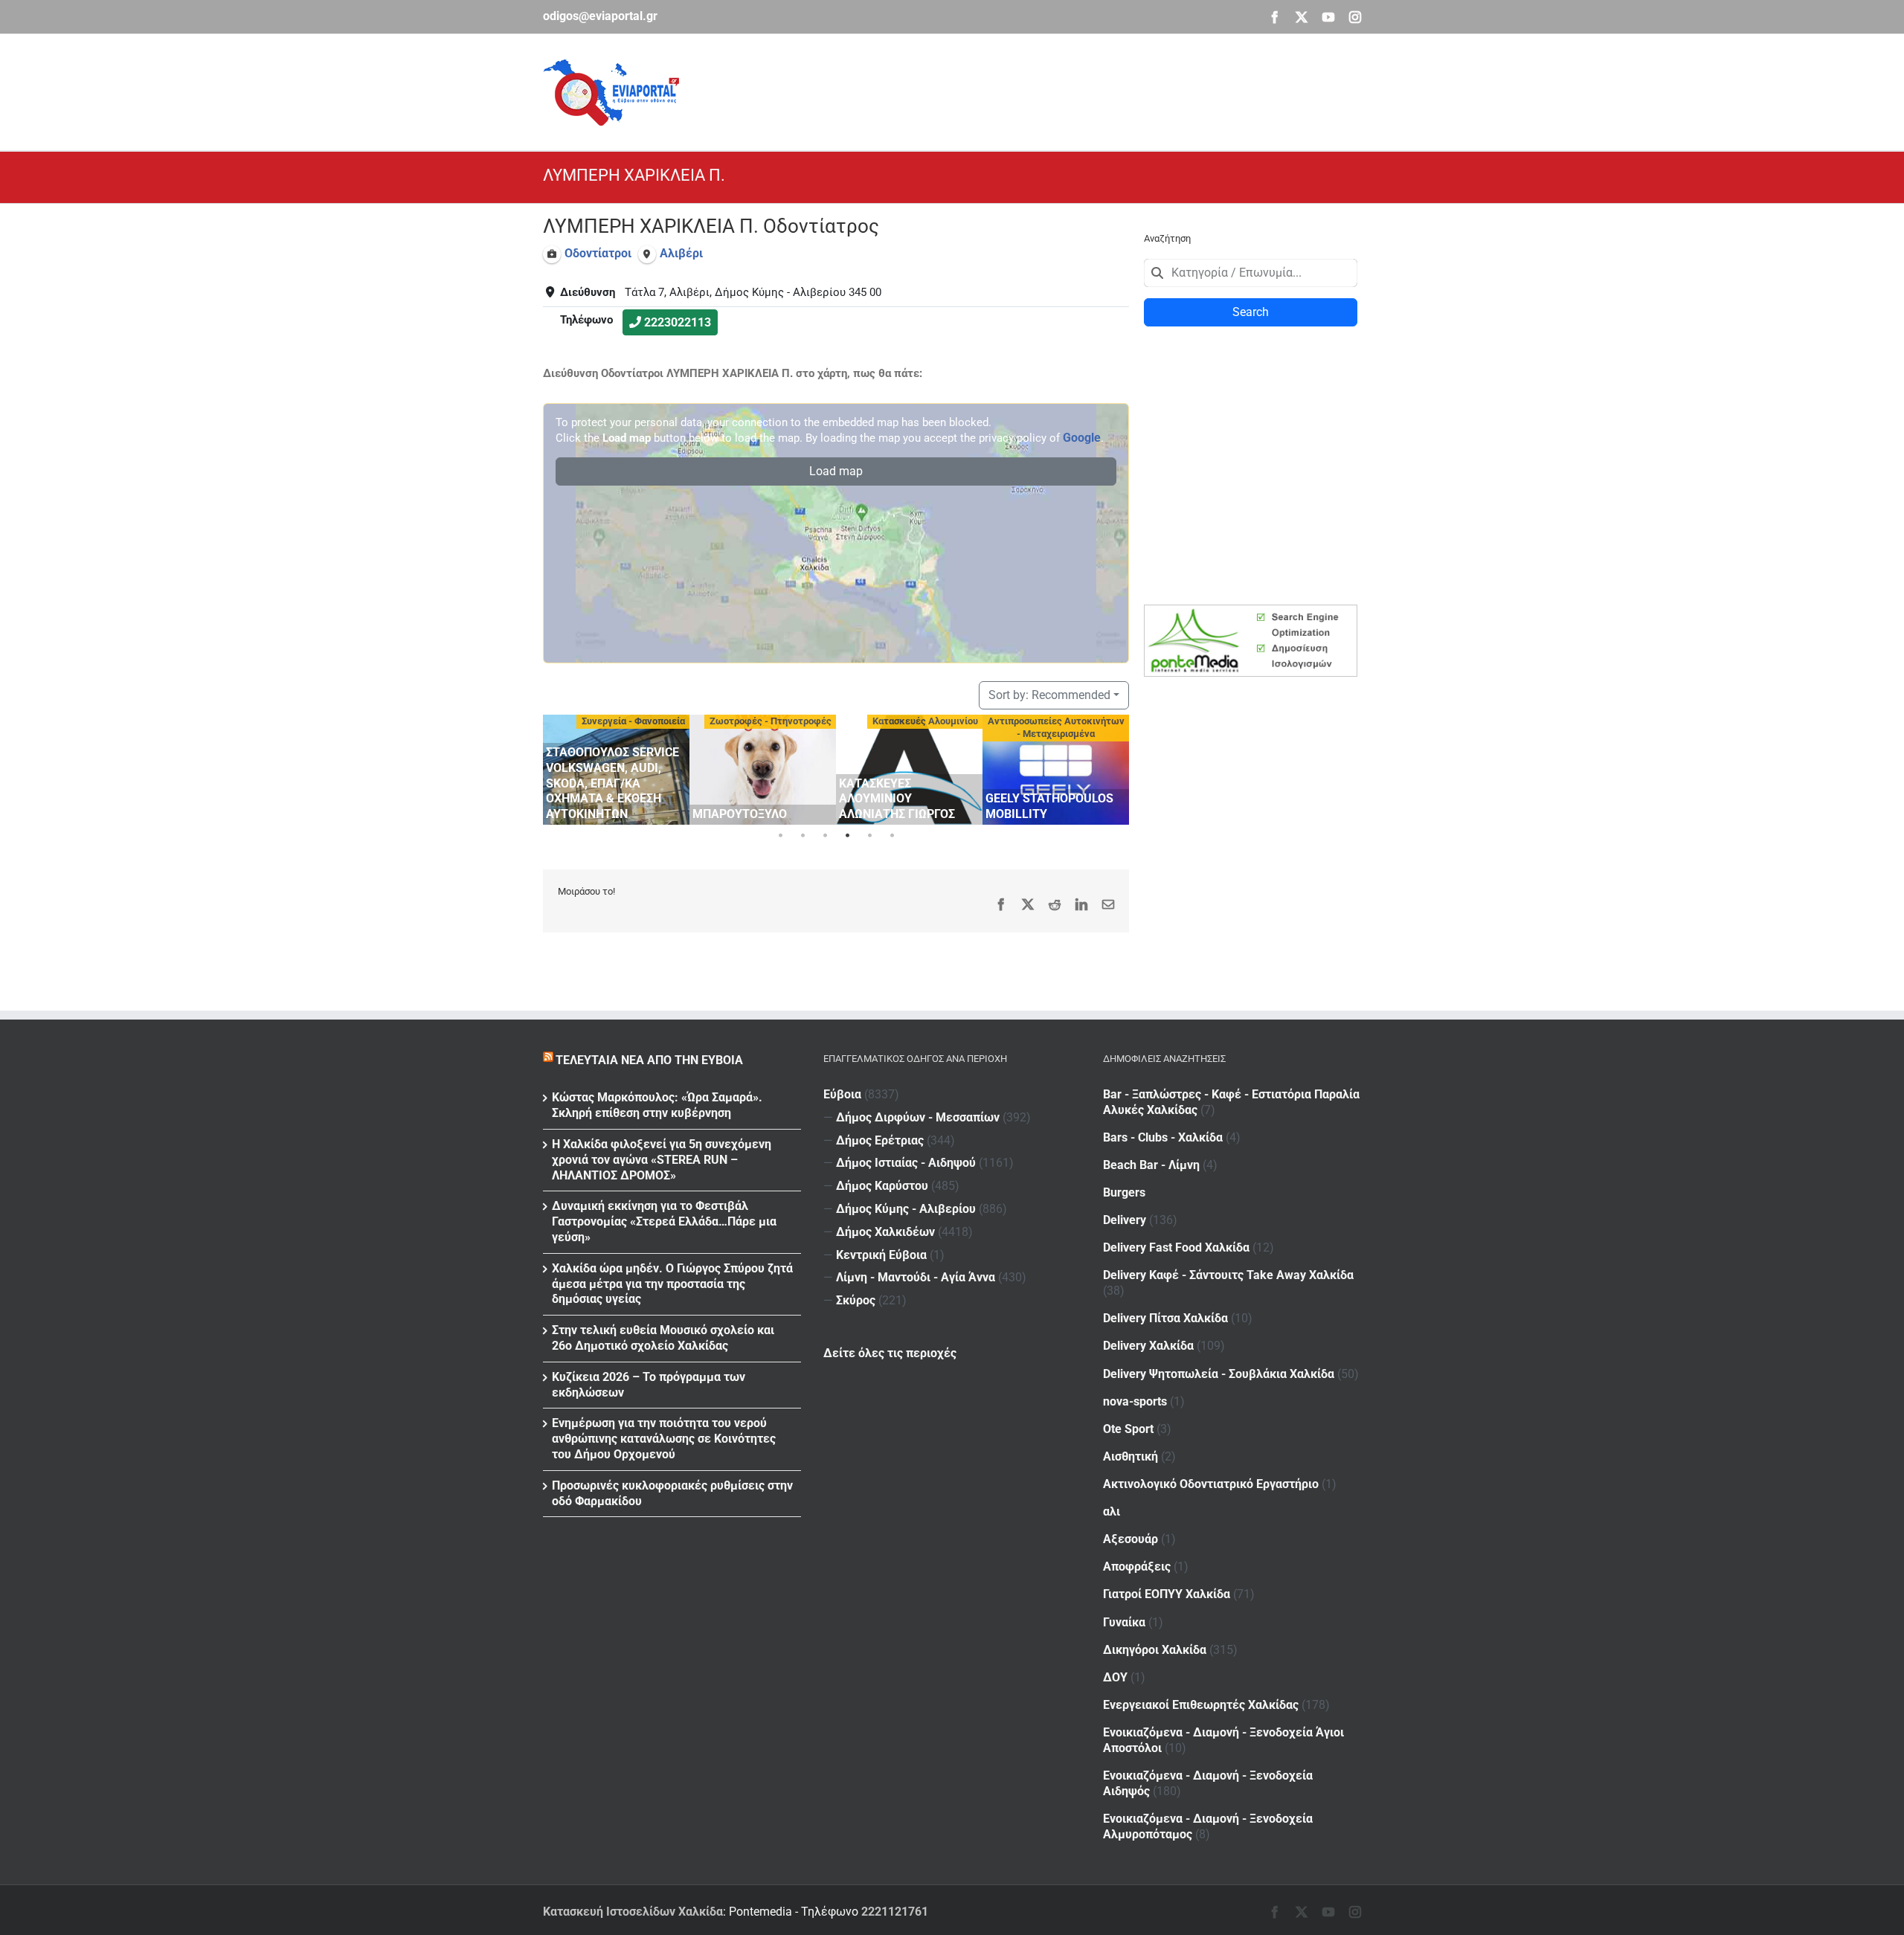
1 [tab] (780, 836)
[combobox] (1251, 273)
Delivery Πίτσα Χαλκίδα (1165, 1318)
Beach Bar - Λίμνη (1151, 1165)
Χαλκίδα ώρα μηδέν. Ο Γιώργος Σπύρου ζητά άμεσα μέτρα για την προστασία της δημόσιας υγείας (672, 1284)
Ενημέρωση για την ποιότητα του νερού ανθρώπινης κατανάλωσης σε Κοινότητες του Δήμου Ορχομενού (664, 1439)
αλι (1112, 1511)
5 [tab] (869, 836)
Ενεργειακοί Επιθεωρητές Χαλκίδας (1201, 1705)
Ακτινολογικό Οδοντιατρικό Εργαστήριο (1211, 1484)
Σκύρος (856, 1300)
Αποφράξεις (1137, 1567)
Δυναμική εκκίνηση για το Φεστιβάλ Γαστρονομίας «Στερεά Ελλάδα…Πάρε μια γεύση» (664, 1221)
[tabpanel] (616, 770)
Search (1251, 312)
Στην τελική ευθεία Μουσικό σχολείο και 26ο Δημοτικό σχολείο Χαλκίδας (663, 1338)
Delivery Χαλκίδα (1148, 1346)
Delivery (1125, 1220)
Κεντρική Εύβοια (881, 1255)
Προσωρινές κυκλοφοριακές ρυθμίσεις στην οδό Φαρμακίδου (672, 1493)
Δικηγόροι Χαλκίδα (1155, 1650)
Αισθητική (1130, 1456)
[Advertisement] (1090, 90)
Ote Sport (1128, 1429)
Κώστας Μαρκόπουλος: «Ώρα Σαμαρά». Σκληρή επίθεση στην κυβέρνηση (657, 1105)
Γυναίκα (1124, 1622)
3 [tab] (825, 836)
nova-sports (1135, 1401)
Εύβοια (842, 1094)
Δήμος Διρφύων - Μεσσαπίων (918, 1117)
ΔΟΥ (1115, 1677)
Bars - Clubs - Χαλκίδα (1163, 1137)
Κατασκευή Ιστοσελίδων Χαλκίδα (633, 1912)
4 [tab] (847, 836)
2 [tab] (803, 836)
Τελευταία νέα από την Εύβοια (649, 1060)
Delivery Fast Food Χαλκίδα (1176, 1247)
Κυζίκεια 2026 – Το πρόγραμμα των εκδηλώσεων (649, 1385)
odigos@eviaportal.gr (600, 16)
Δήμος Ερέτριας (880, 1140)
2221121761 (895, 1912)
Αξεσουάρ (1130, 1539)
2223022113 (678, 322)
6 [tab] (892, 836)
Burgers (1124, 1192)
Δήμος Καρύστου (882, 1186)
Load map (836, 471)
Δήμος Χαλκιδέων (885, 1232)
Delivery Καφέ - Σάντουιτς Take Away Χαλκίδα (1228, 1275)
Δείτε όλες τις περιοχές (890, 1353)
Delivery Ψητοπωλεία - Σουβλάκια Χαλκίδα (1219, 1374)
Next (1114, 767)
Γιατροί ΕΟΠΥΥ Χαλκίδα (1167, 1594)
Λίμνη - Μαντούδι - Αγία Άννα (916, 1277)
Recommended (1049, 695)
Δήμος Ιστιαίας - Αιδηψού (906, 1163)
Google (1082, 438)
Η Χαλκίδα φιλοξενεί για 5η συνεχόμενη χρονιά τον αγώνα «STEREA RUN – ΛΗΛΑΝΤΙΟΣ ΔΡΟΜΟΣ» (662, 1160)
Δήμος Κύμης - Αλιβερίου (906, 1209)
